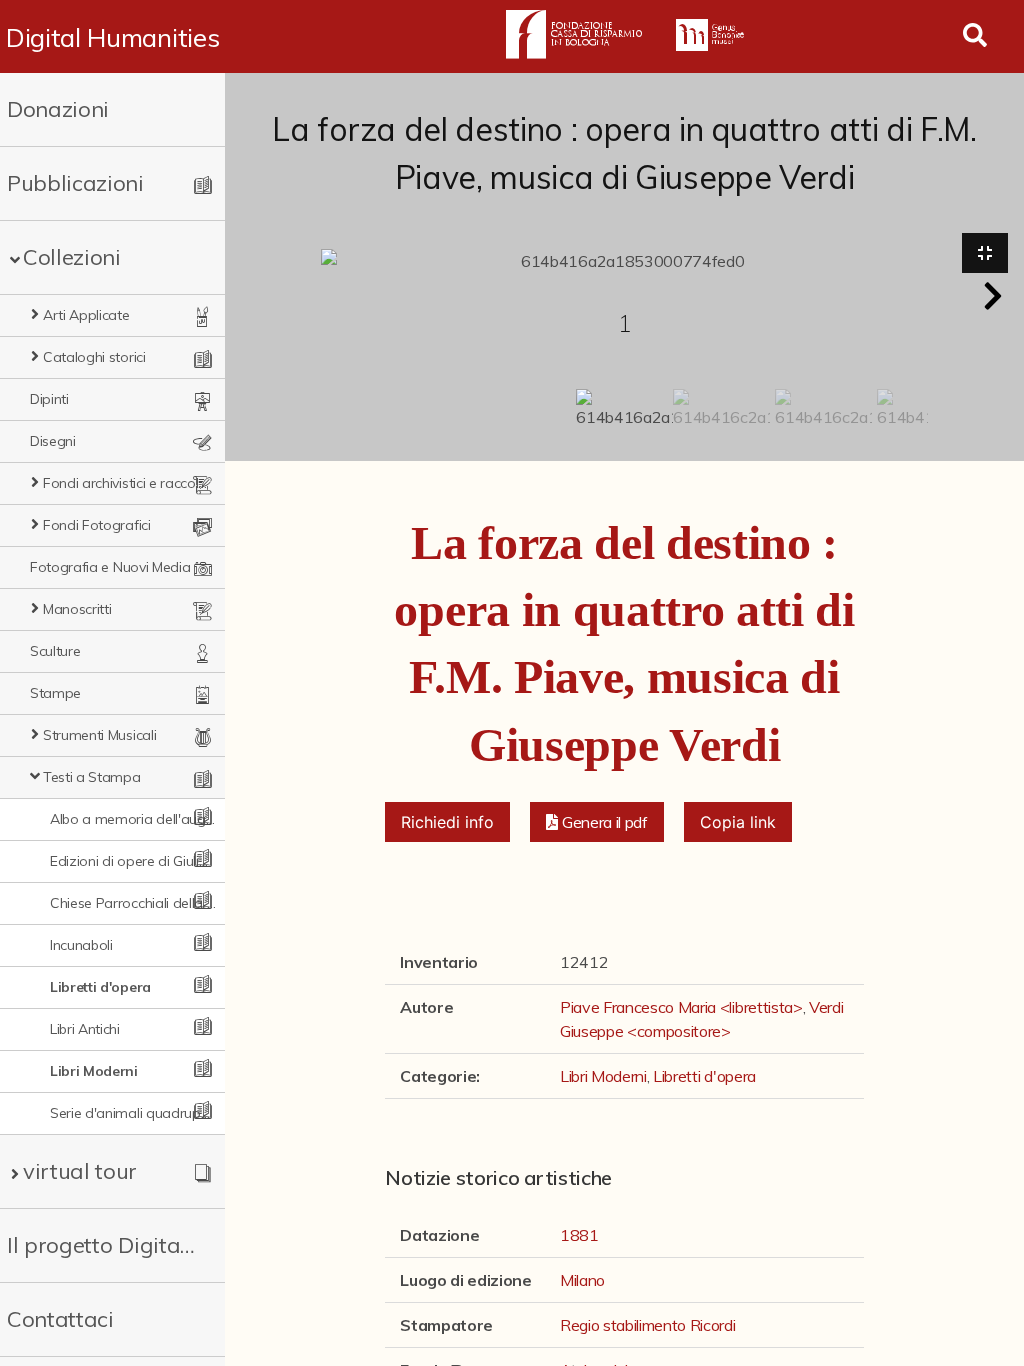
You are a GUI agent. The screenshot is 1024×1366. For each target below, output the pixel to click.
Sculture (55, 651)
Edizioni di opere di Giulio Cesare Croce (133, 861)
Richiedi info (447, 822)
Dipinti (49, 399)
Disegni (53, 441)
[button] (993, 296)
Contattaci (60, 1319)
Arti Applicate (86, 315)
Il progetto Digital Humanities (102, 1245)
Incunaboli (81, 945)
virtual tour (80, 1171)
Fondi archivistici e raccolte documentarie (126, 483)
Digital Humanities (112, 37)
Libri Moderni (94, 1071)
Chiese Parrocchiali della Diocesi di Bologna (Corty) (133, 903)
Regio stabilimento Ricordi (648, 1325)
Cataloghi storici (94, 357)
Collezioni (72, 257)
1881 (579, 1235)
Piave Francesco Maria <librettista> (681, 1007)
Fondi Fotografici (97, 525)
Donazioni (58, 109)
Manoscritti (77, 609)
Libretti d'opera (100, 987)
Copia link (738, 822)
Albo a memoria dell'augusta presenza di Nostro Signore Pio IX (133, 819)
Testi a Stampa (92, 777)
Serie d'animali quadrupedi (133, 1113)
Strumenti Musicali (99, 735)
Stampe (55, 693)
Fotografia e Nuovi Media (110, 567)
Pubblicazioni (75, 183)
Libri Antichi (85, 1029)
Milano (582, 1280)
